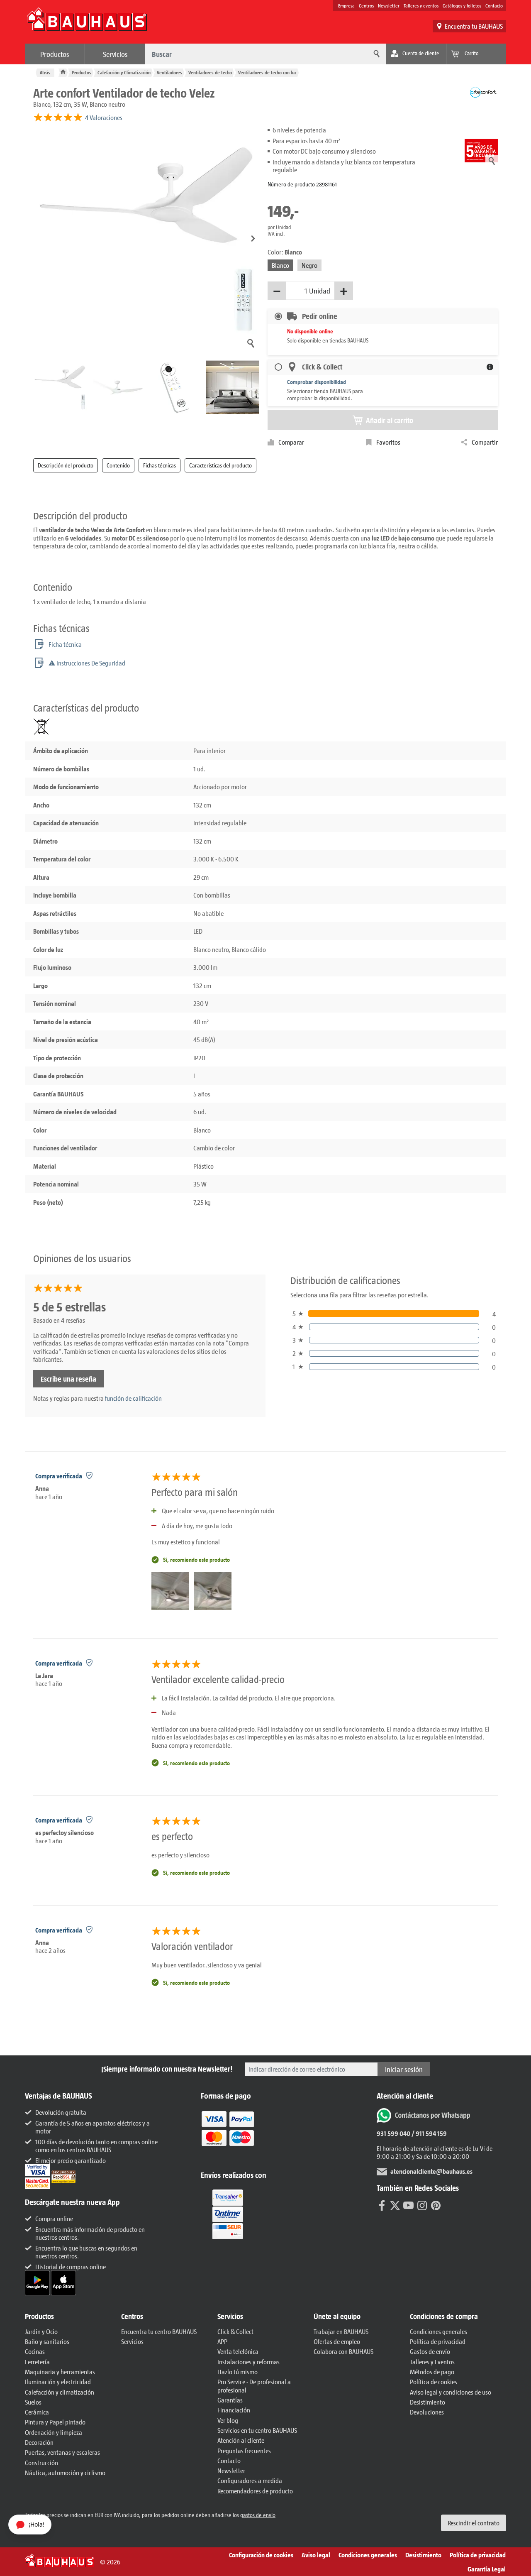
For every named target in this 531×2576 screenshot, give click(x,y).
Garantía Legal (487, 2569)
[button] (253, 239)
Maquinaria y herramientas (60, 2372)
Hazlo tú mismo (237, 2372)
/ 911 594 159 (429, 2133)
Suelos (33, 2402)
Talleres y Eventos (432, 2362)
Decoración (39, 2442)
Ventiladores (169, 72)
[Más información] (490, 367)
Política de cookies (434, 2382)
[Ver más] (228, 2213)
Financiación (234, 2410)
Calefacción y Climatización (124, 72)
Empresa (346, 5)
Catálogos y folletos (462, 5)
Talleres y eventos (421, 5)
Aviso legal (316, 2555)
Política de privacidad (438, 2341)
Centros (366, 5)
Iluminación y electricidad (58, 2382)
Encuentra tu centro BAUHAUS (159, 2331)
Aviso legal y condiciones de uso (451, 2392)
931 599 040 (393, 2133)
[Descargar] (38, 2282)
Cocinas (35, 2351)
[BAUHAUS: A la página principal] (87, 23)
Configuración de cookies (261, 2555)
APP (222, 2341)
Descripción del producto (66, 465)
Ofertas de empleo (337, 2341)
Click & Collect (235, 2331)
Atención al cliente (241, 2440)
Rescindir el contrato (474, 2523)
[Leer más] (228, 2134)
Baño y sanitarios (47, 2341)
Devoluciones (427, 2412)
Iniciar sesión (404, 2069)
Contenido (118, 465)
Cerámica (37, 2412)
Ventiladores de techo (210, 72)
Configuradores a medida (250, 2480)
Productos (55, 54)
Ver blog (228, 2420)
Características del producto (220, 465)
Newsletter (389, 5)
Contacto (494, 5)
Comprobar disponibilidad (317, 382)
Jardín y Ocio (41, 2331)
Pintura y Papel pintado (55, 2422)
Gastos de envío (430, 2351)
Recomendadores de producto (255, 2491)
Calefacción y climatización (60, 2392)
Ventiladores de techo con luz (267, 72)
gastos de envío (258, 2515)
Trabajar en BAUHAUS (341, 2331)
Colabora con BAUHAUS (343, 2351)
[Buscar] (375, 54)
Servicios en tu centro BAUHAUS (257, 2430)
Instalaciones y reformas (248, 2362)
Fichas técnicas (160, 465)
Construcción (41, 2462)
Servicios (115, 54)
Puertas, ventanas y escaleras (62, 2452)
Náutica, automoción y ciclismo (65, 2472)
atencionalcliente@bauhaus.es (431, 2171)
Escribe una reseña (68, 1379)
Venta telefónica (238, 2351)
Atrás (45, 72)
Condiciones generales (438, 2331)
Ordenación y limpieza (54, 2432)
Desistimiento (427, 2402)
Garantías (230, 2400)
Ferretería (37, 2362)
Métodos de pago (432, 2372)
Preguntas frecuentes (244, 2450)
